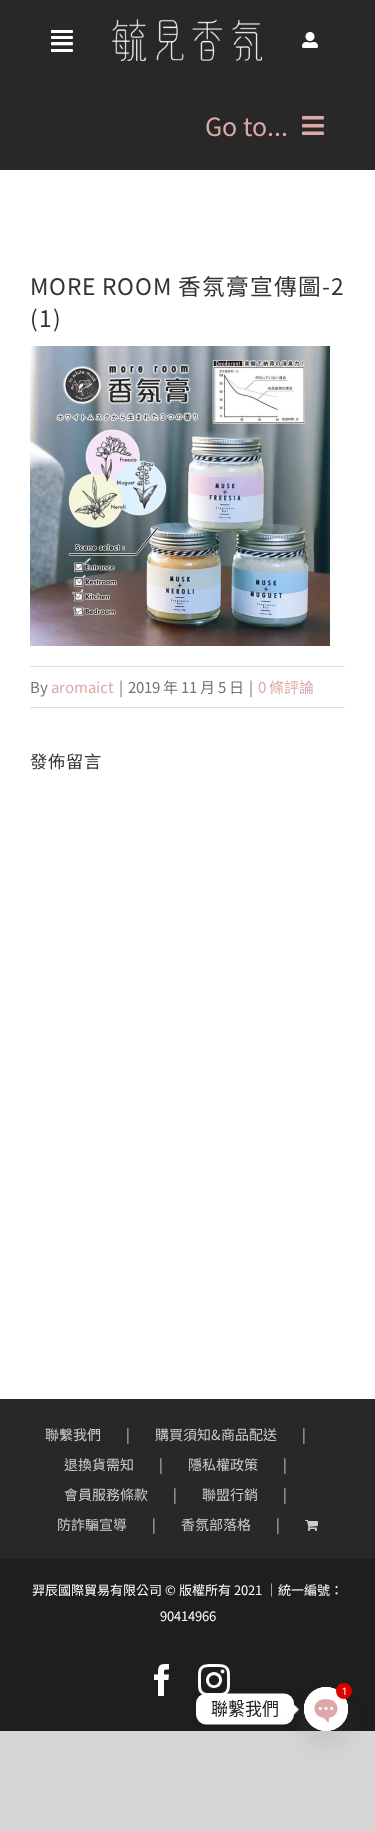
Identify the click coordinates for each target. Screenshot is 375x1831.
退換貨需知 (99, 1464)
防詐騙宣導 (92, 1524)
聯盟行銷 (230, 1494)
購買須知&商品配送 (216, 1434)
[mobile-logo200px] (187, 26)
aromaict (82, 686)
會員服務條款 (106, 1494)
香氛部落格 (216, 1524)
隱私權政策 (223, 1464)
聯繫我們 (73, 1434)
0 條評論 (286, 686)
